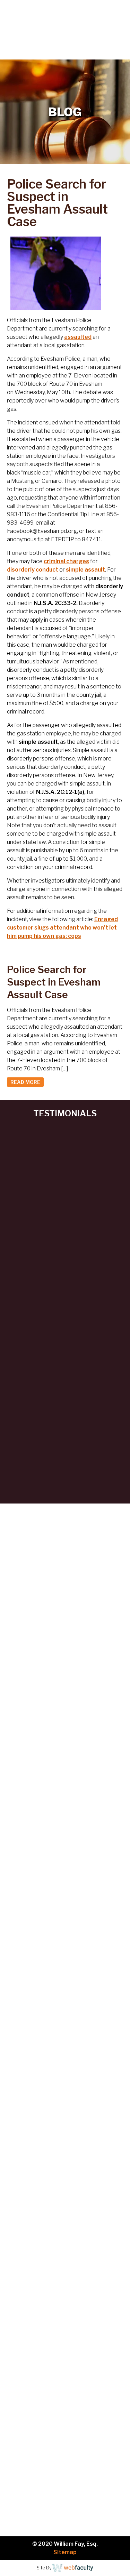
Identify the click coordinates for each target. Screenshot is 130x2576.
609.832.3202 (70, 53)
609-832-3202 (53, 2184)
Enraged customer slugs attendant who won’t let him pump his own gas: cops (62, 928)
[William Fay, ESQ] (49, 23)
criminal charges (66, 561)
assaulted (78, 337)
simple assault (85, 570)
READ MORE (25, 1082)
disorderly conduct (33, 570)
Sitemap (65, 2552)
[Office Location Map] (65, 2282)
